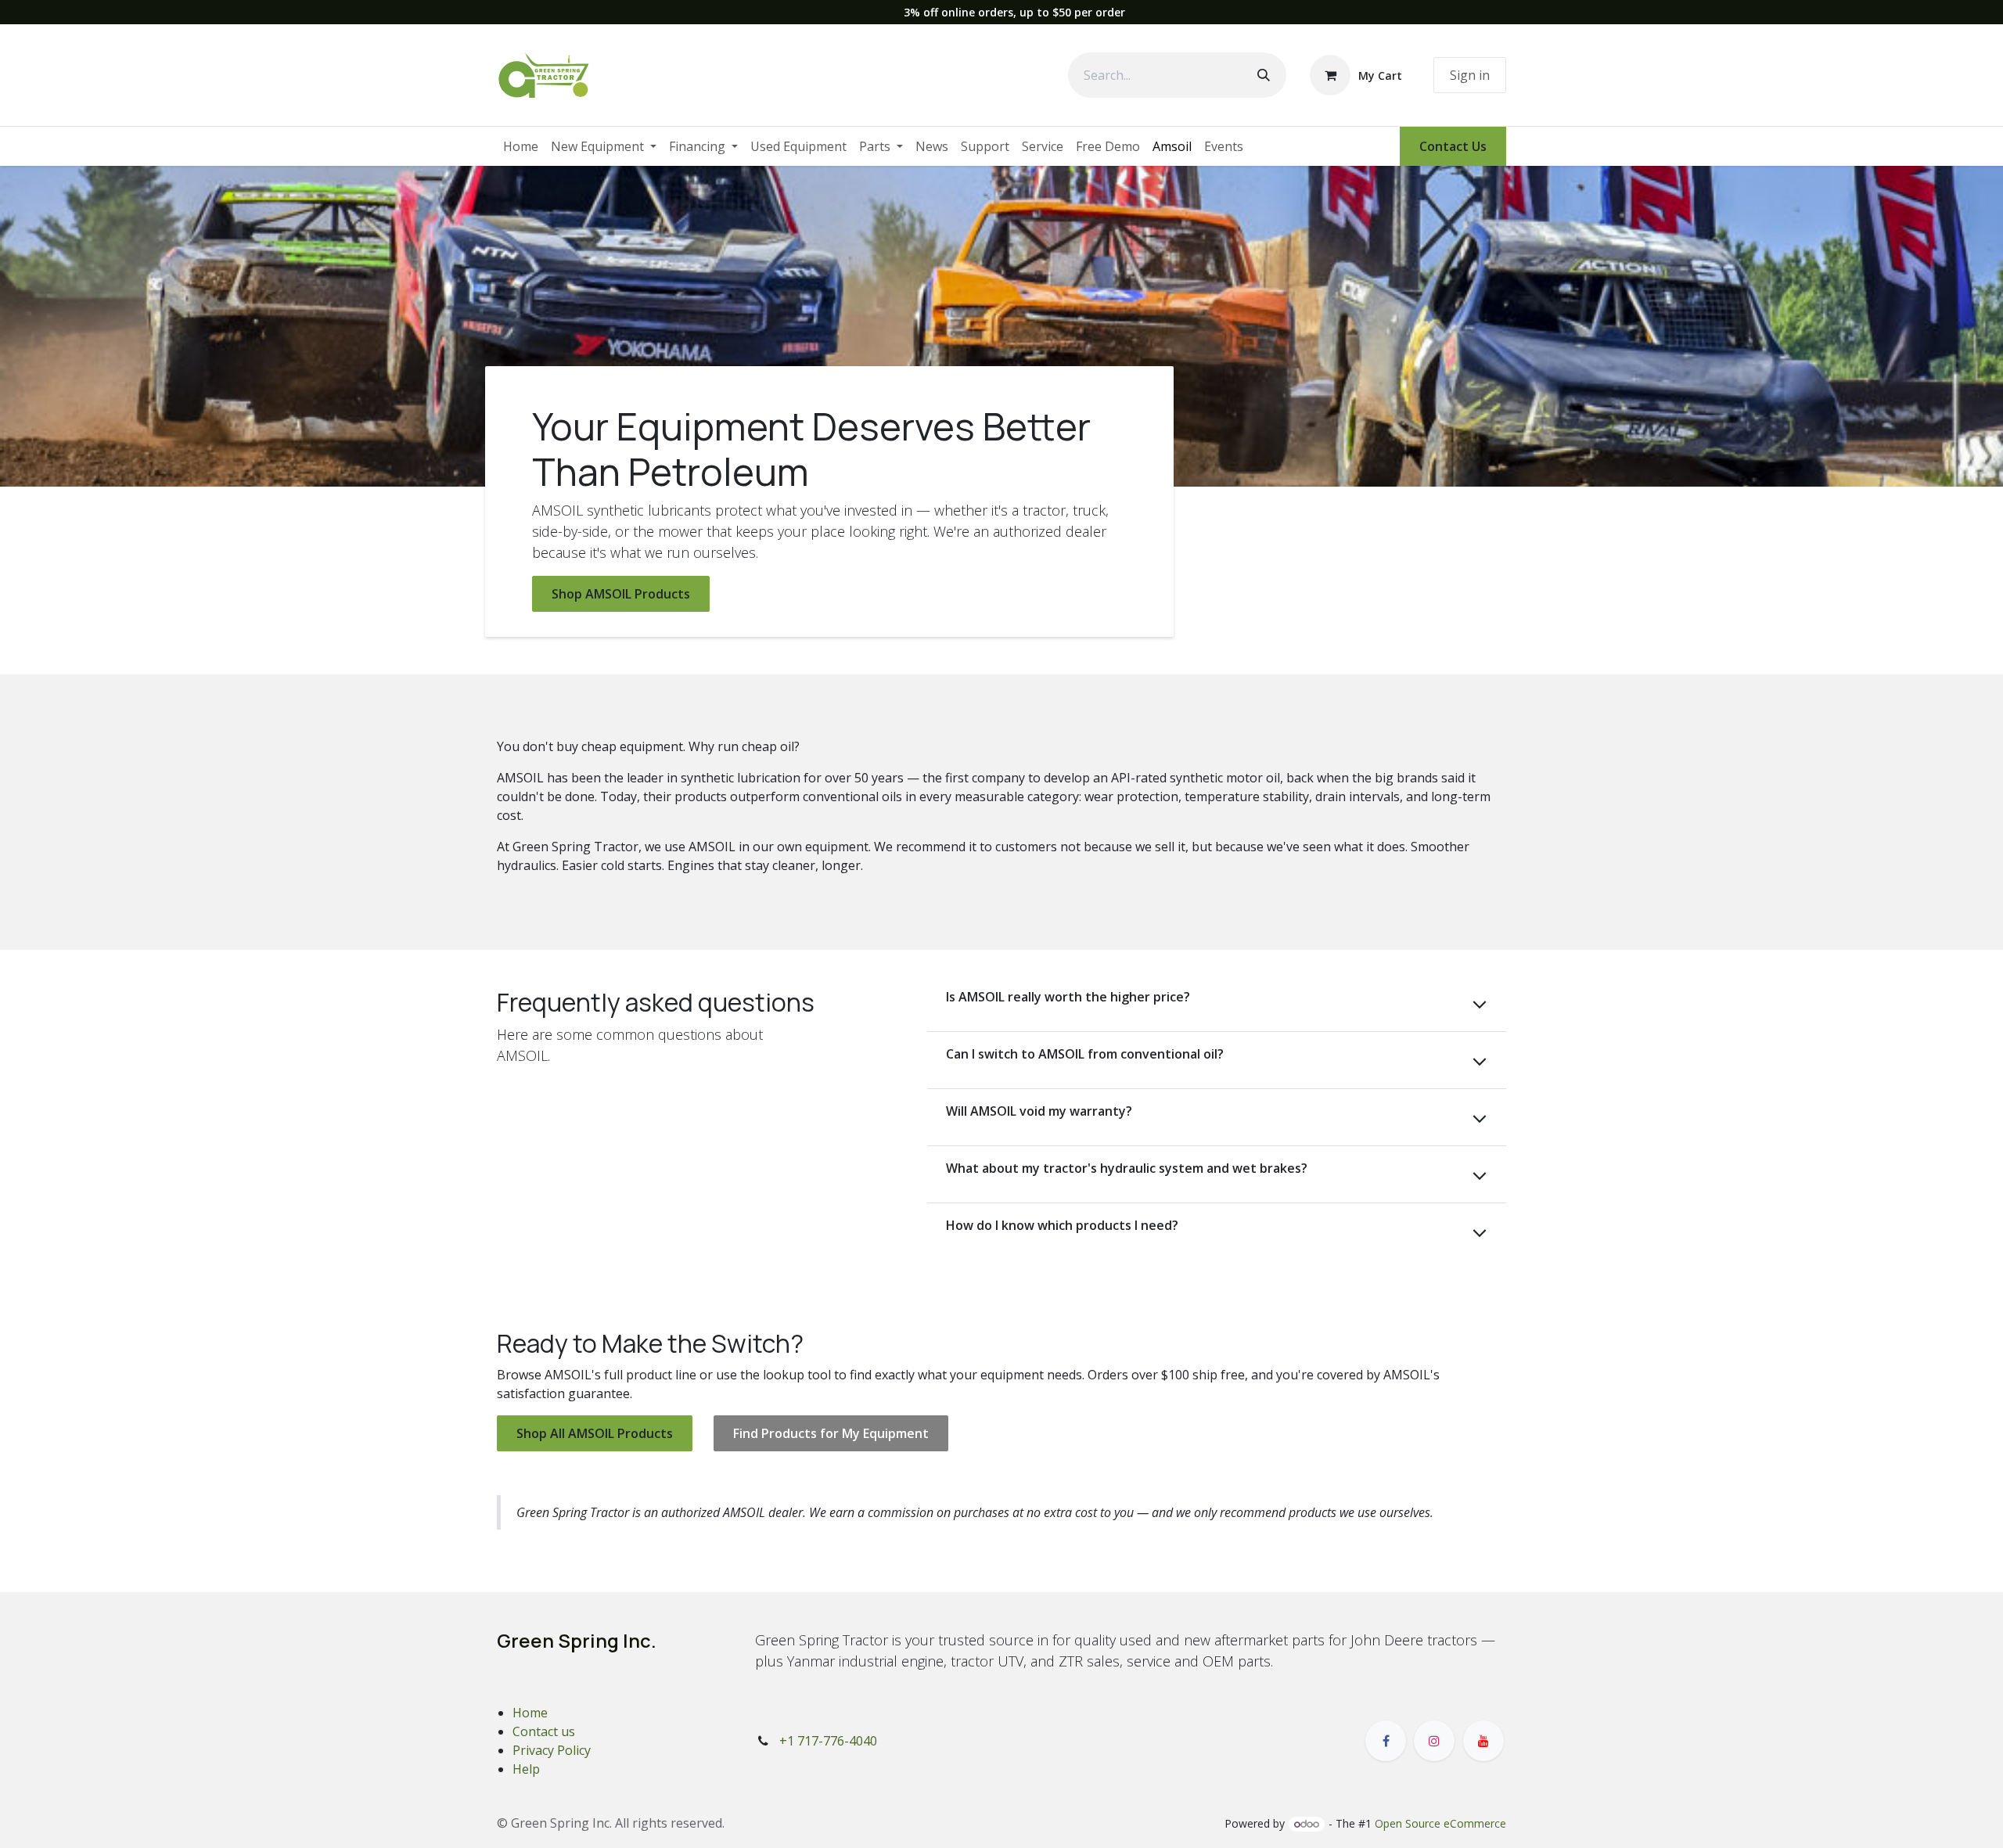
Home (530, 1713)
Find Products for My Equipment (831, 1433)
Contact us (544, 1731)
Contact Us (1453, 146)
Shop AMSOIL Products (621, 594)
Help (526, 1769)
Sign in (1470, 75)
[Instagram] (1434, 1741)
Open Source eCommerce (1440, 1823)
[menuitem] (521, 146)
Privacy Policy (552, 1750)
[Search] (1264, 75)
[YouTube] (1483, 1741)
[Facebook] (1386, 1741)
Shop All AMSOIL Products (595, 1433)
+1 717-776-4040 (828, 1741)
